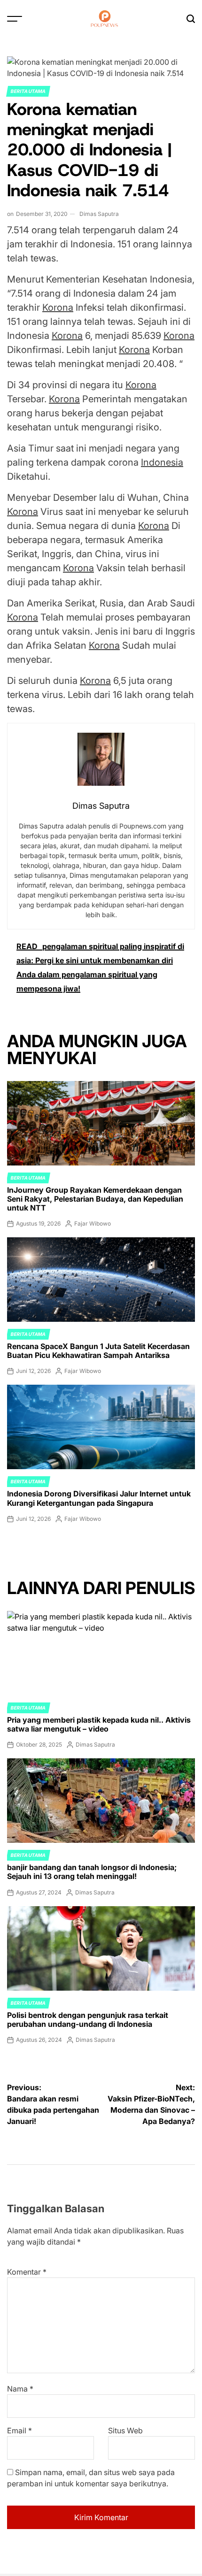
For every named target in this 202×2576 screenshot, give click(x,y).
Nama (20, 2389)
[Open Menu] (15, 19)
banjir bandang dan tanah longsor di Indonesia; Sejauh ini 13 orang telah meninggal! (92, 1872)
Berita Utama (28, 91)
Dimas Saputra (99, 214)
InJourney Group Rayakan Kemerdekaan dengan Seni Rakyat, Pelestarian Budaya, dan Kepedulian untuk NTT (95, 1199)
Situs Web (125, 2430)
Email (19, 2430)
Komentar (27, 2272)
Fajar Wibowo (93, 1223)
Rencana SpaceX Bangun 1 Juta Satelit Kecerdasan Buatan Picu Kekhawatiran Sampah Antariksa (98, 1351)
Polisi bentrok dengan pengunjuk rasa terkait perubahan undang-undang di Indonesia (88, 2020)
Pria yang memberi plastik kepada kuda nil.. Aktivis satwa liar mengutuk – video (99, 1724)
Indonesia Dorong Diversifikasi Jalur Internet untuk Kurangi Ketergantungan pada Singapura (99, 1498)
